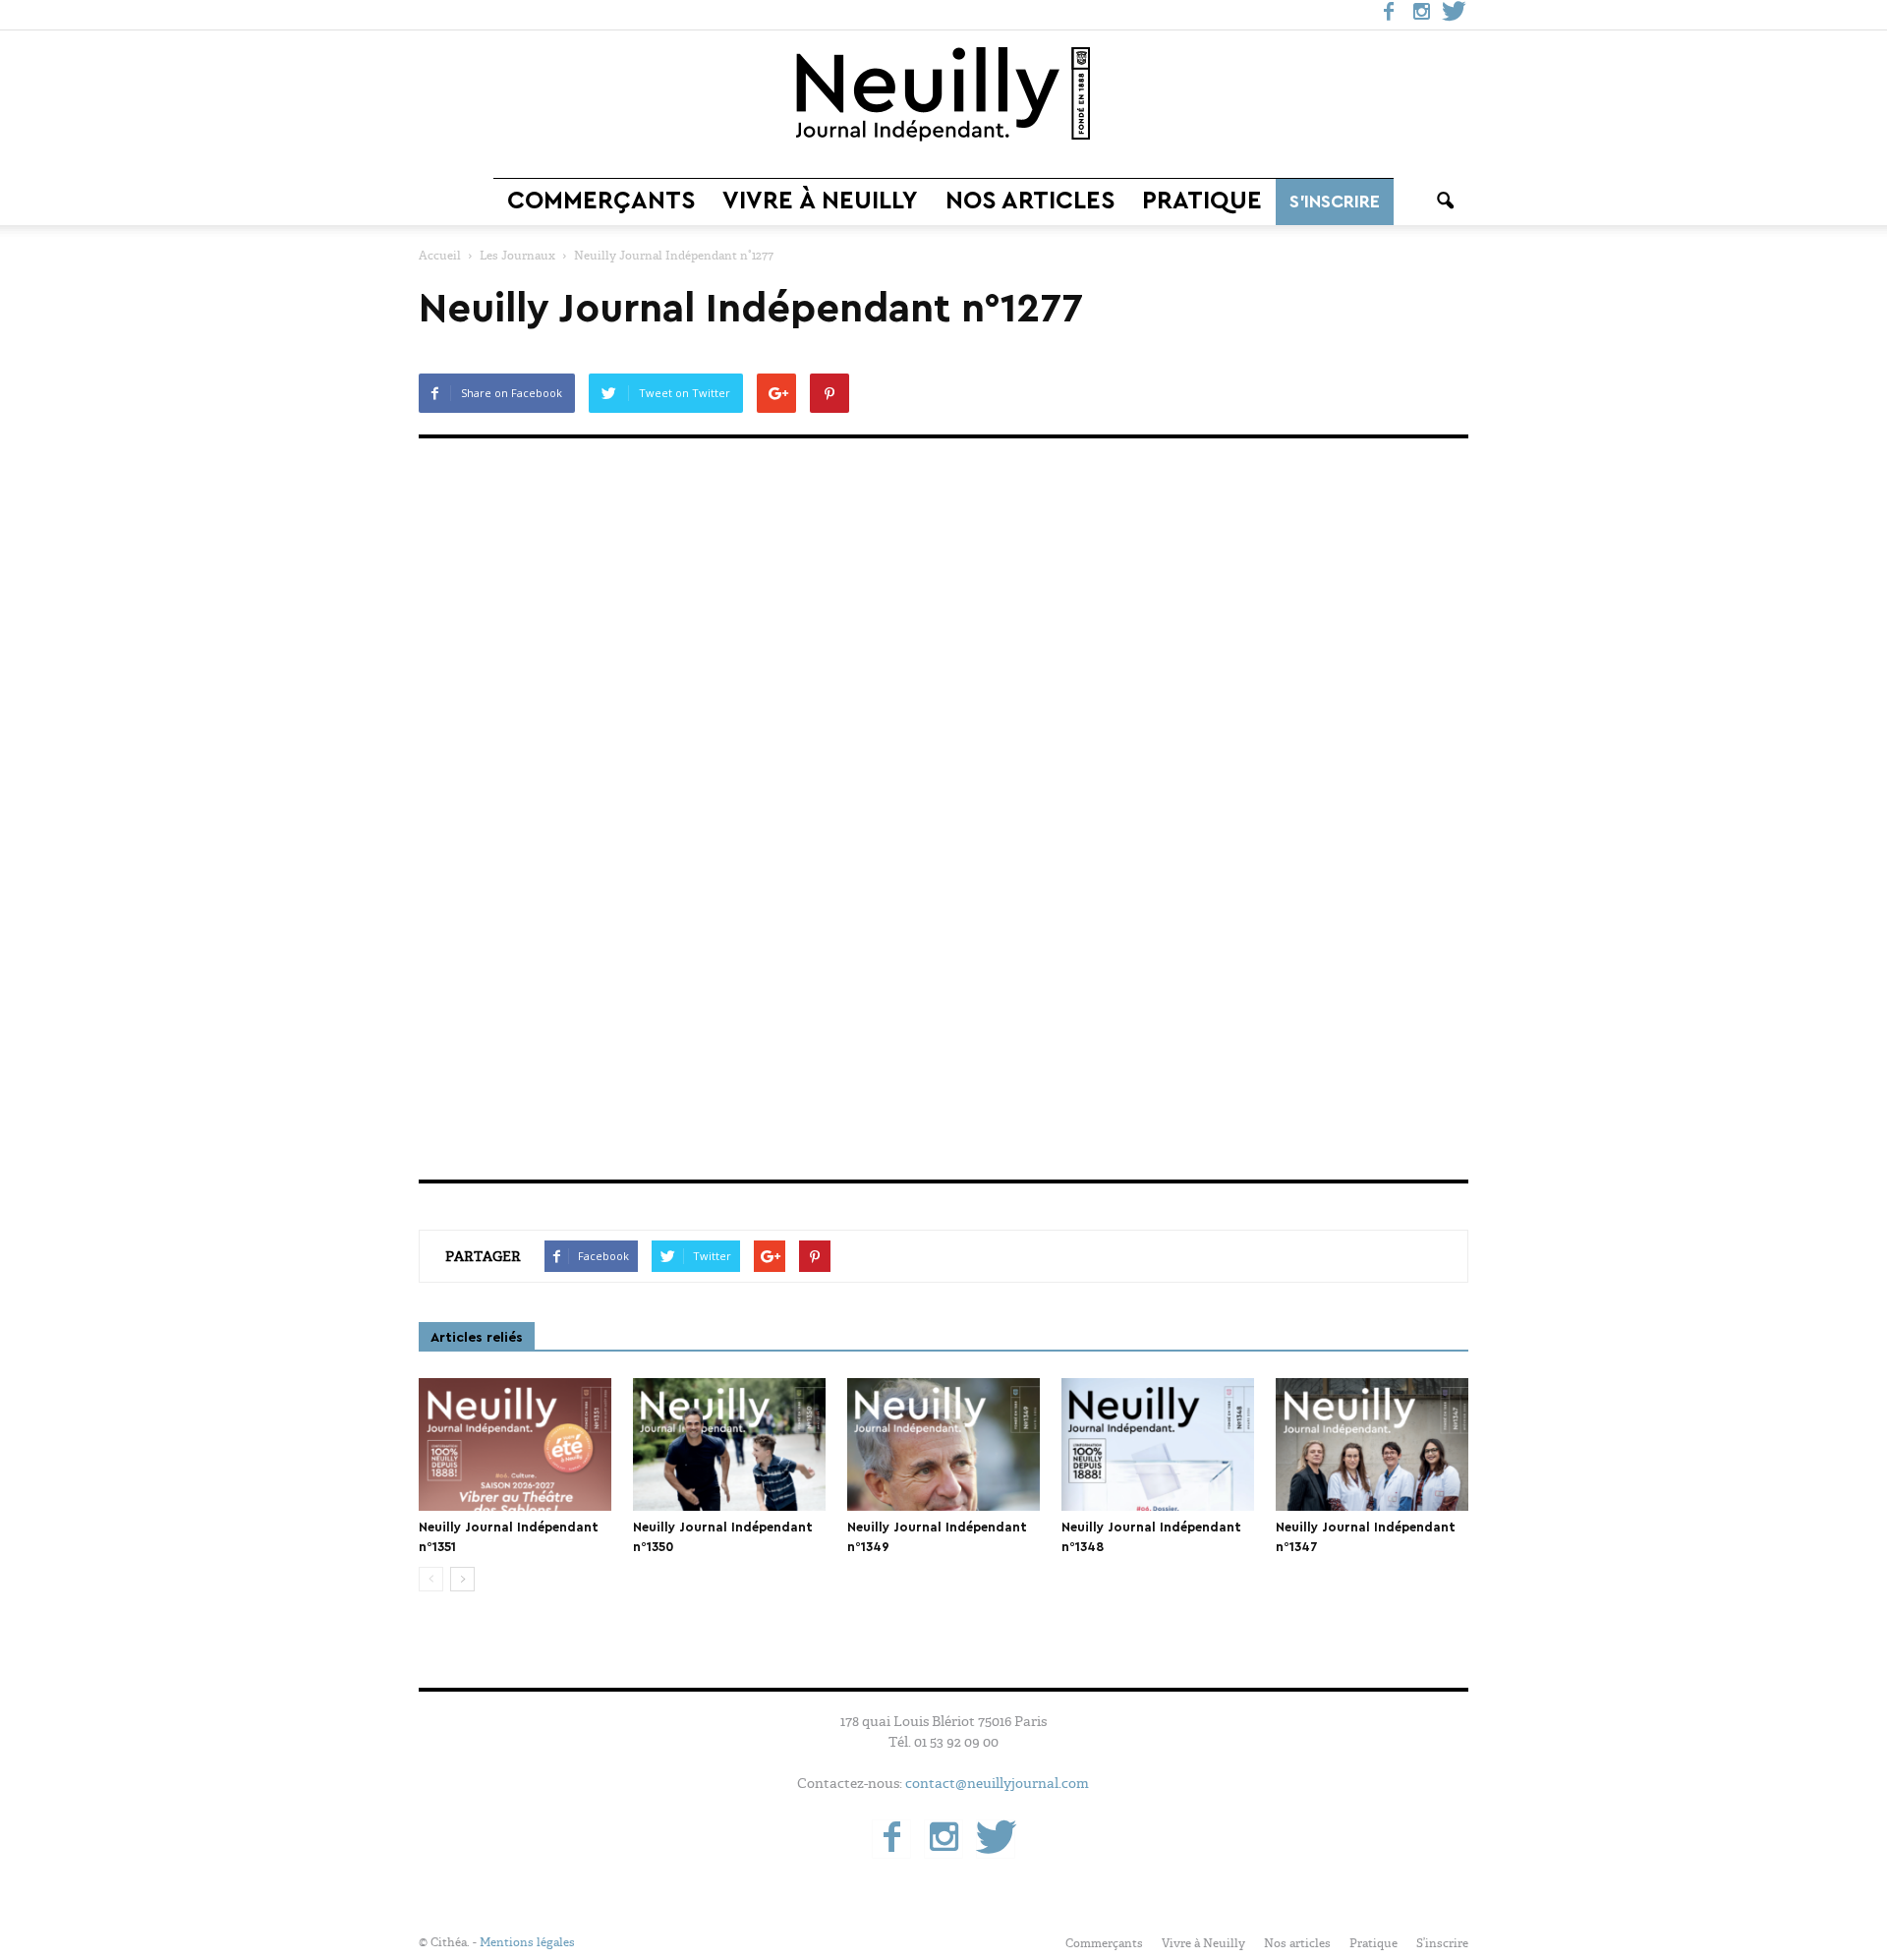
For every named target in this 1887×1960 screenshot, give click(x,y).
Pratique (1202, 201)
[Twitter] (1454, 15)
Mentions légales (527, 1942)
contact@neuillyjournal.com (997, 1783)
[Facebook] (1389, 15)
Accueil (440, 256)
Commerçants (601, 201)
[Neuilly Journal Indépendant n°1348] (1158, 1444)
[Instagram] (1421, 15)
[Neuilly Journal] (943, 95)
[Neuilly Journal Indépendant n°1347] (1372, 1444)
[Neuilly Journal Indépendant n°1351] (515, 1444)
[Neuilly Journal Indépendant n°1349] (943, 1444)
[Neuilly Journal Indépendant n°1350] (729, 1444)
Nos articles (1030, 201)
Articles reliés (477, 1338)
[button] (1445, 202)
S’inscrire (1335, 202)
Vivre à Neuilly (820, 201)
